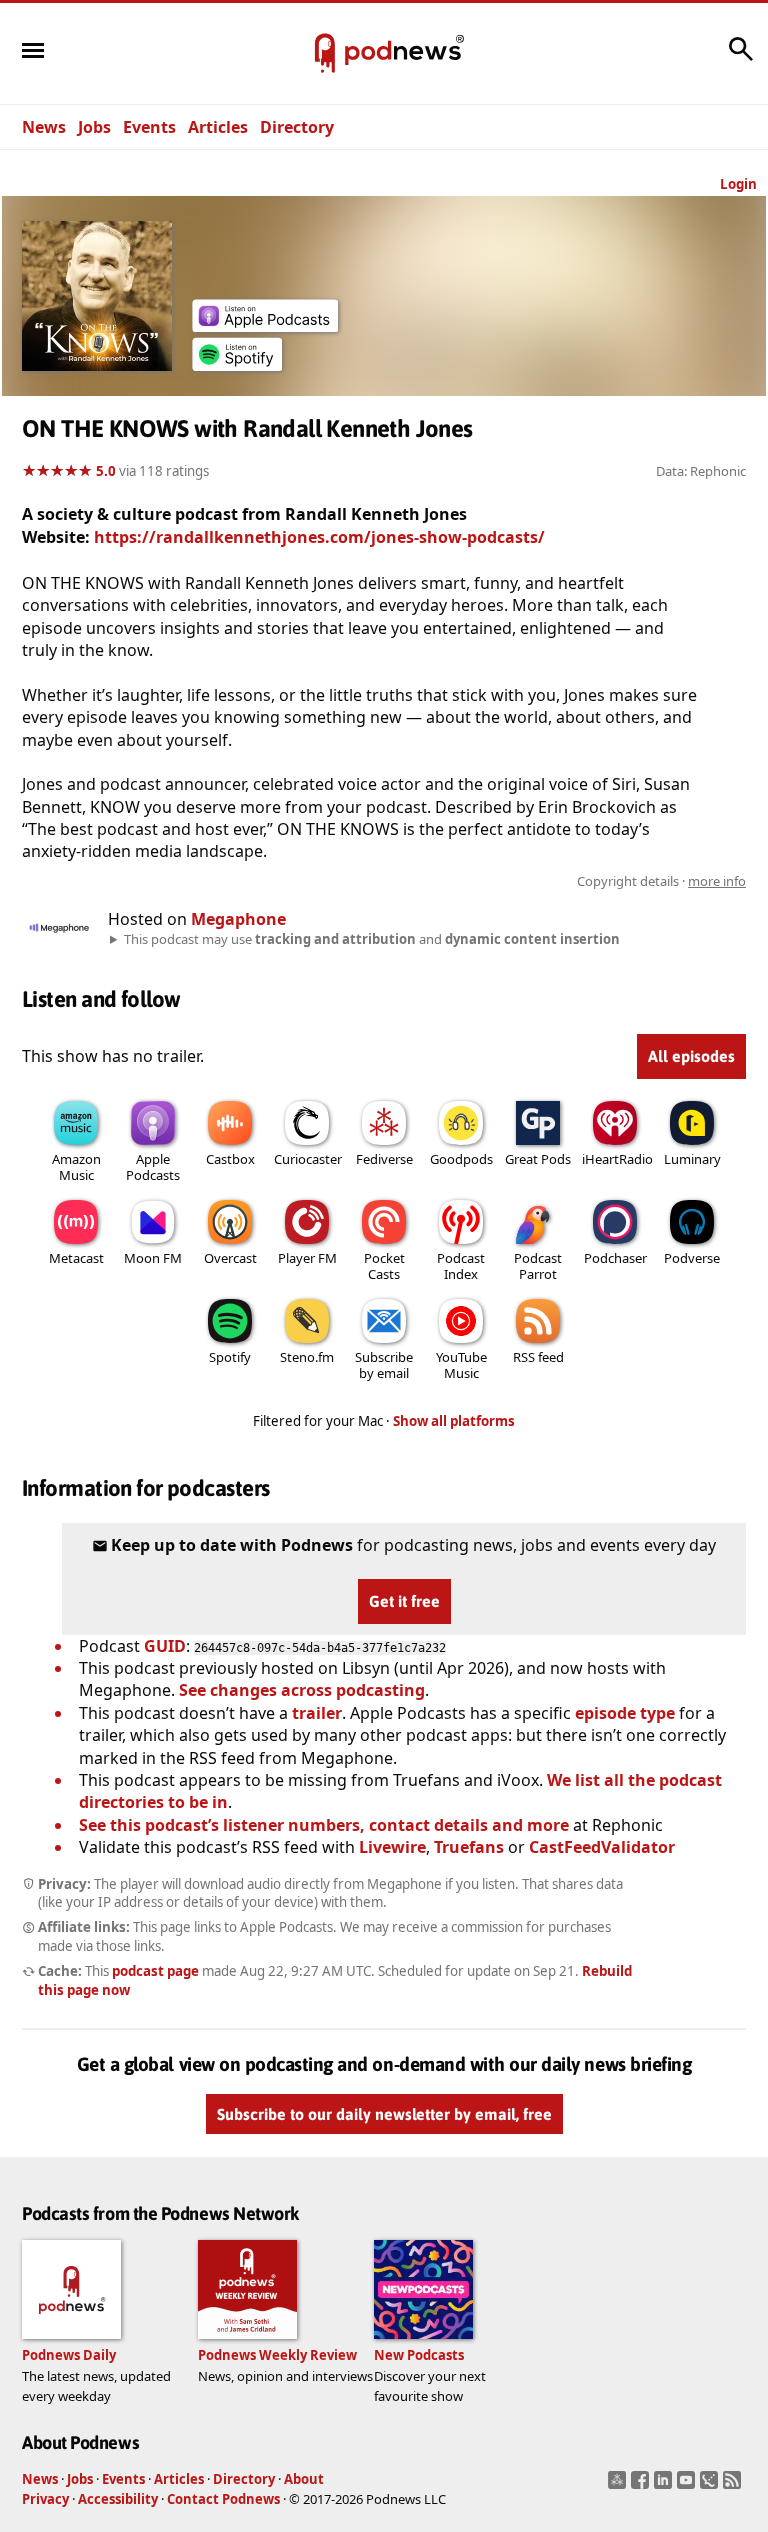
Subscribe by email (384, 1365)
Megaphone (238, 919)
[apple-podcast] (265, 326)
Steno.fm (307, 1357)
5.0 (106, 471)
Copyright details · (661, 881)
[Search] (741, 59)
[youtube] (688, 2486)
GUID (165, 1646)
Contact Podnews (223, 2499)
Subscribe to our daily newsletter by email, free (384, 2115)
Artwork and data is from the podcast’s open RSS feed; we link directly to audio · (429, 881)
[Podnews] (325, 54)
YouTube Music (461, 1365)
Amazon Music (76, 1167)
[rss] (734, 2486)
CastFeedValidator (602, 1847)
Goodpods (461, 1159)
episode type (625, 1713)
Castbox (230, 1159)
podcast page (155, 1971)
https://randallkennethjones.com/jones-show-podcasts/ (319, 537)
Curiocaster (308, 1159)
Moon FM (153, 1258)
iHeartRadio (617, 1159)
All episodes (691, 1056)
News (44, 127)
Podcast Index (461, 1266)
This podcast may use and (372, 939)
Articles (218, 127)
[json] (711, 2486)
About (304, 2479)
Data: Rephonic (701, 471)
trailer (317, 1713)
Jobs (94, 127)
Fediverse (384, 1159)
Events (149, 127)
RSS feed (538, 1357)
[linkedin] (665, 2486)
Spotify (230, 1357)
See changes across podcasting (302, 1690)
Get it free (404, 1601)
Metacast (76, 1258)
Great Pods (538, 1159)
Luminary (692, 1159)
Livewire (392, 1847)
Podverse (692, 1258)
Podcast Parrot (538, 1266)
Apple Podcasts (153, 1167)
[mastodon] (619, 2486)
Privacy (45, 2499)
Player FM (307, 1258)
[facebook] (642, 2486)
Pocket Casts (384, 1266)
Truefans (469, 1847)
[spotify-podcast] (237, 365)
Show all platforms (454, 1421)
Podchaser (615, 1258)
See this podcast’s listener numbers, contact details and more (324, 1825)
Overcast (230, 1258)
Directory (297, 127)
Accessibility (118, 2499)
